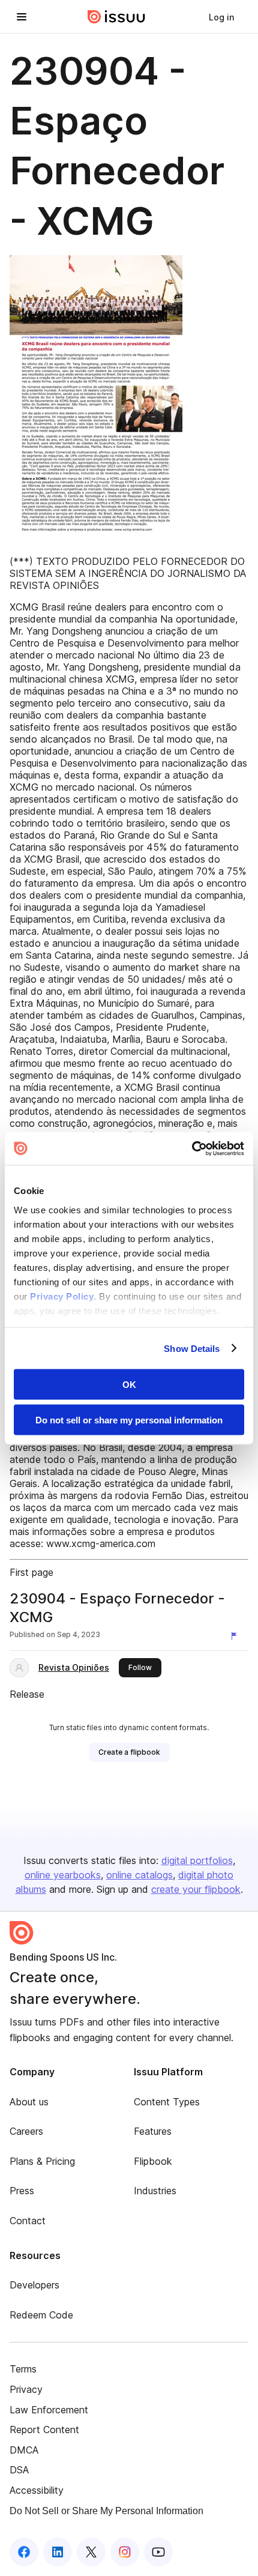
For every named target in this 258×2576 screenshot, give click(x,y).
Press (22, 2191)
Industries (155, 2191)
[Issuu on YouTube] (158, 2552)
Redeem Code (41, 2315)
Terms (23, 2369)
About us (29, 2102)
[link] (221, 17)
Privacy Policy (62, 1296)
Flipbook (153, 2161)
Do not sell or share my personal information (129, 1419)
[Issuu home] (116, 17)
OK (129, 1385)
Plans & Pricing (42, 2161)
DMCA (24, 2450)
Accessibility (37, 2490)
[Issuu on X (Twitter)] (91, 2552)
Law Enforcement (49, 2410)
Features (153, 2131)
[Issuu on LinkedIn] (58, 2552)
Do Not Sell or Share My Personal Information (106, 2511)
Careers (26, 2131)
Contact (28, 2221)
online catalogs (139, 1875)
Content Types (167, 2102)
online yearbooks (63, 1875)
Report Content (44, 2430)
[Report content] (236, 1636)
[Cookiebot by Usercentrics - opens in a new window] (192, 1148)
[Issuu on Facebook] (24, 2552)
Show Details (192, 1348)
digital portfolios (197, 1860)
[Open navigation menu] (22, 17)
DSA (19, 2470)
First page (31, 1572)
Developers (34, 2285)
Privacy (26, 2389)
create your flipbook (196, 1889)
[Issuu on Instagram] (125, 2552)
